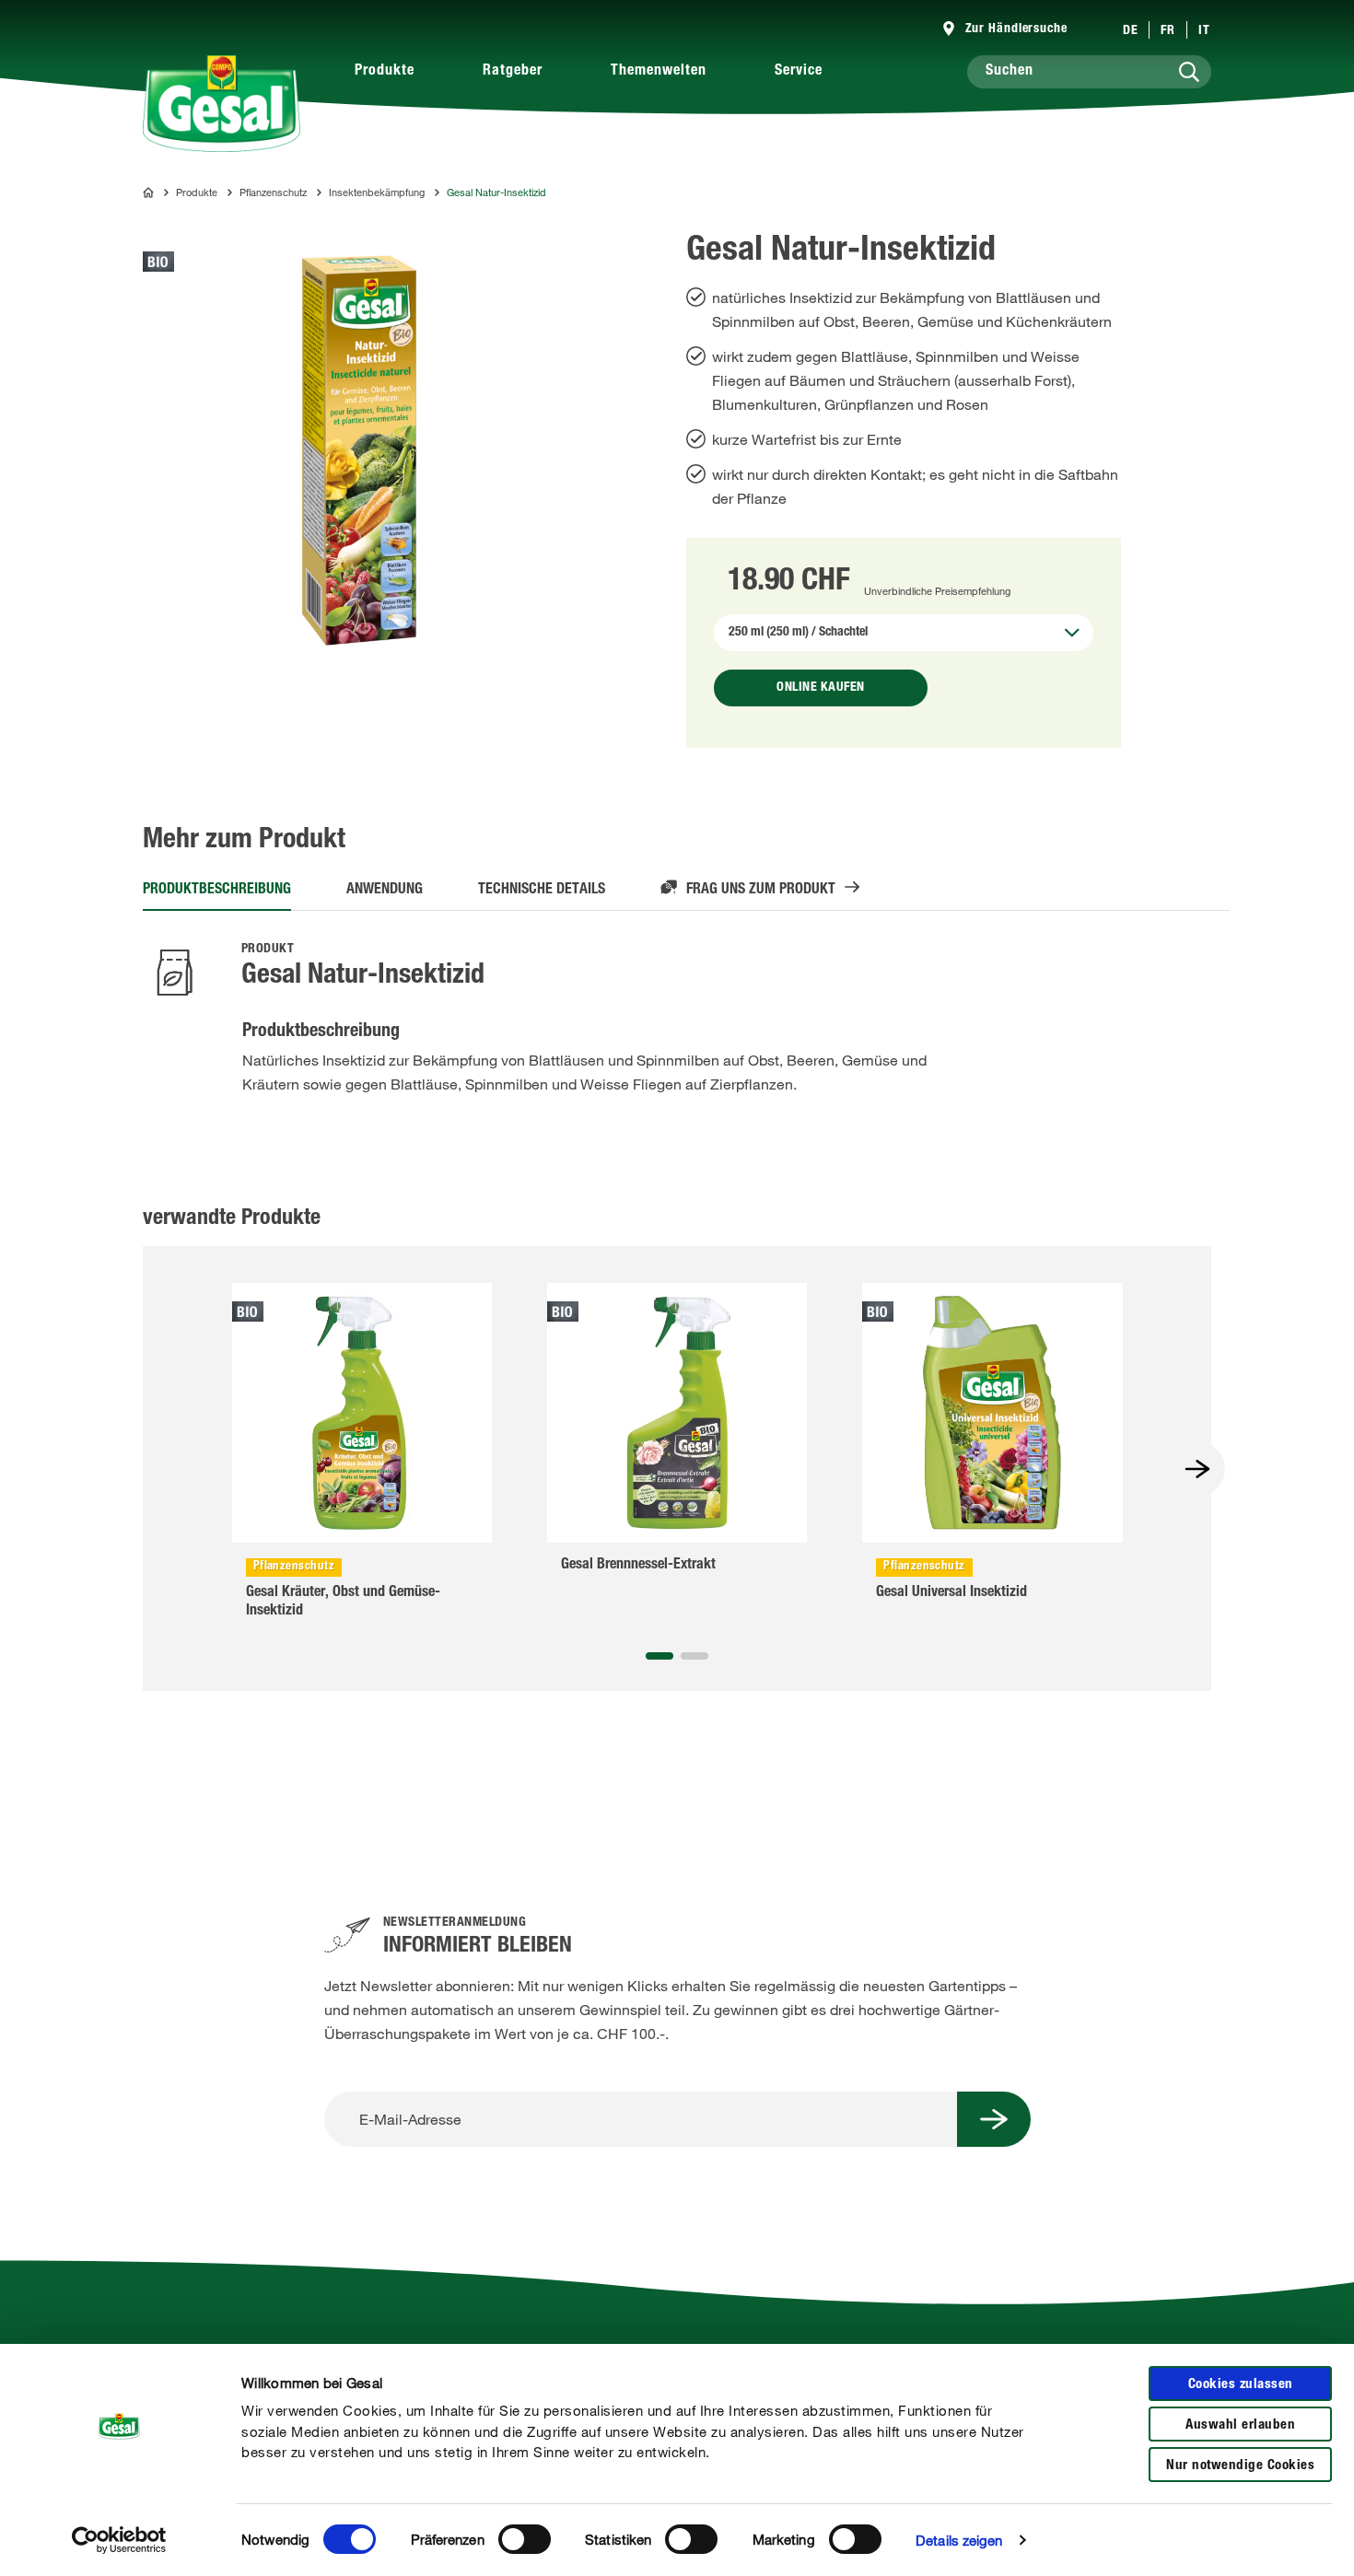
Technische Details (542, 891)
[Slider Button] (1197, 1469)
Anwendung (385, 891)
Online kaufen (821, 688)
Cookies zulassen (1241, 2385)
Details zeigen (959, 2540)
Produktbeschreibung (217, 891)
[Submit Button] (994, 2119)
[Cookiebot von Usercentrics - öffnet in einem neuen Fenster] (119, 2540)
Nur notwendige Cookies (1240, 2466)
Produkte (385, 72)
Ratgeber (513, 72)
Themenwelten (659, 72)
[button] (659, 1656)
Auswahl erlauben (1240, 2425)
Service (799, 72)
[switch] (525, 2539)
